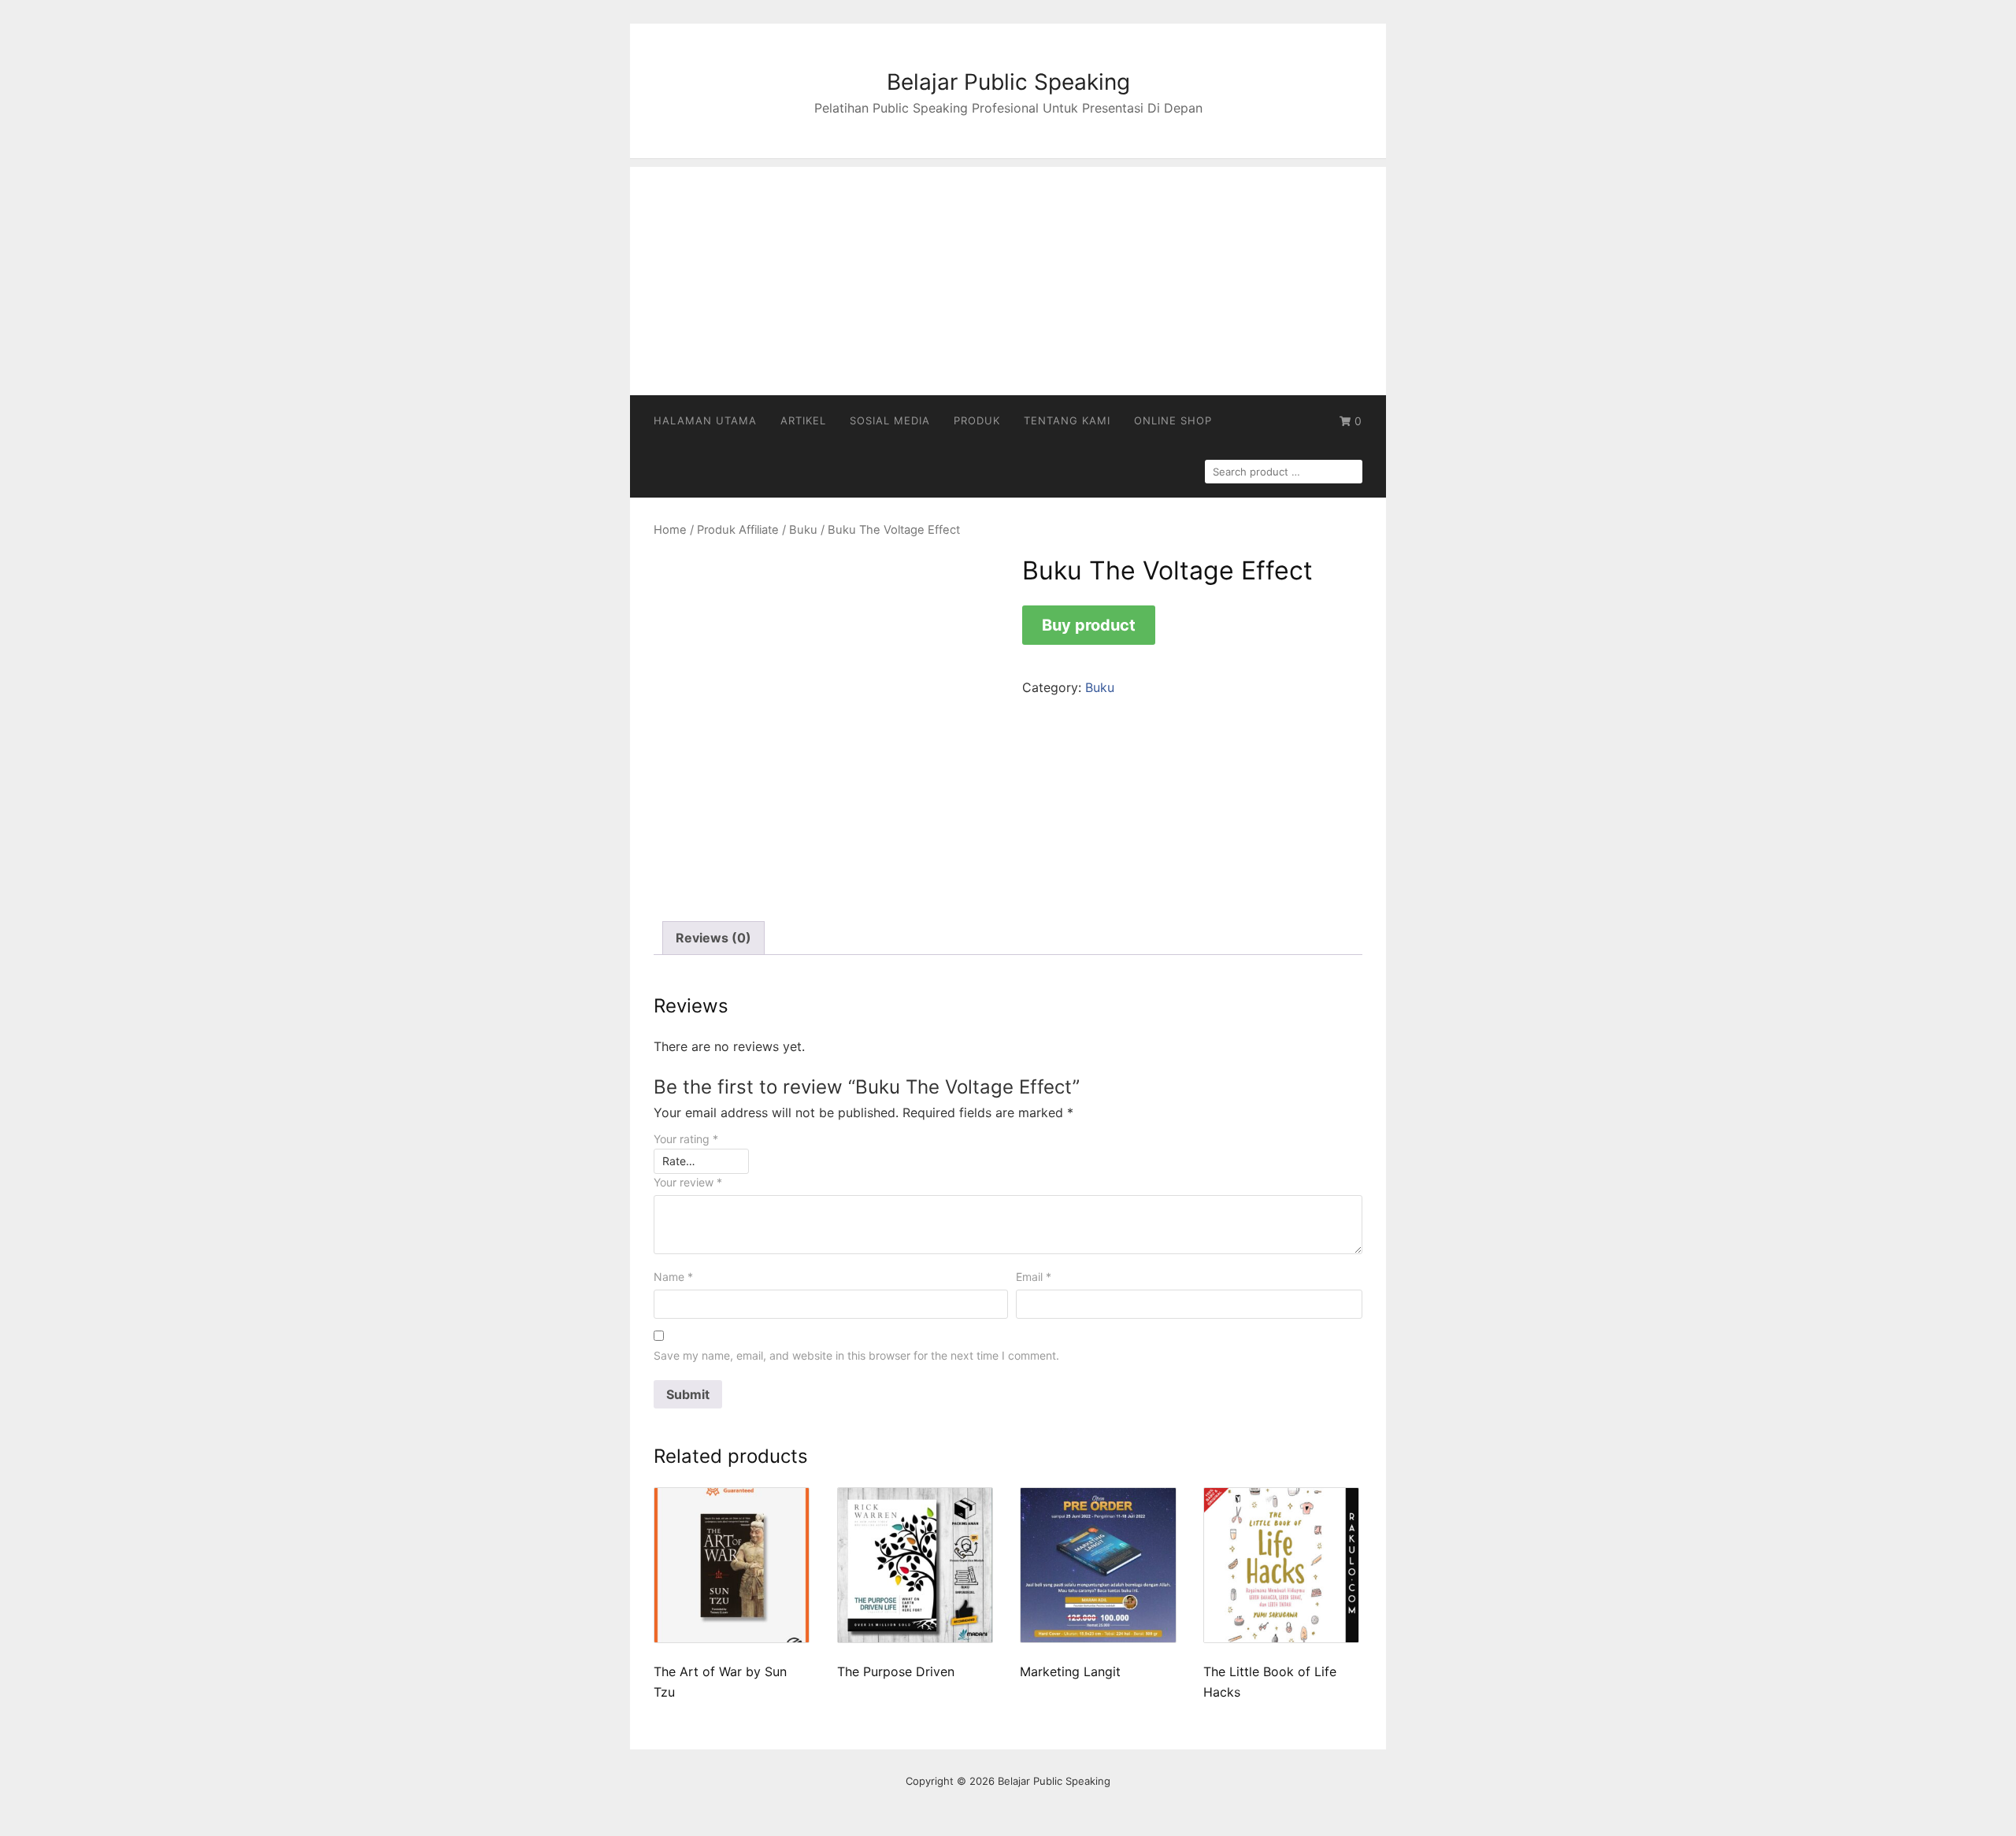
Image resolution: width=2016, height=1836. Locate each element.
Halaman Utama (705, 420)
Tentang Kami (1067, 420)
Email (1034, 1277)
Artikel (803, 420)
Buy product (1089, 625)
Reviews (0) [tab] (713, 938)
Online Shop (1173, 420)
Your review (688, 1182)
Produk (977, 420)
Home (670, 530)
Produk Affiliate (738, 530)
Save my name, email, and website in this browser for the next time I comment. (856, 1355)
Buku (803, 530)
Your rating (686, 1139)
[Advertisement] (1008, 277)
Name (673, 1277)
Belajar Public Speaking (1008, 82)
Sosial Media (890, 420)
